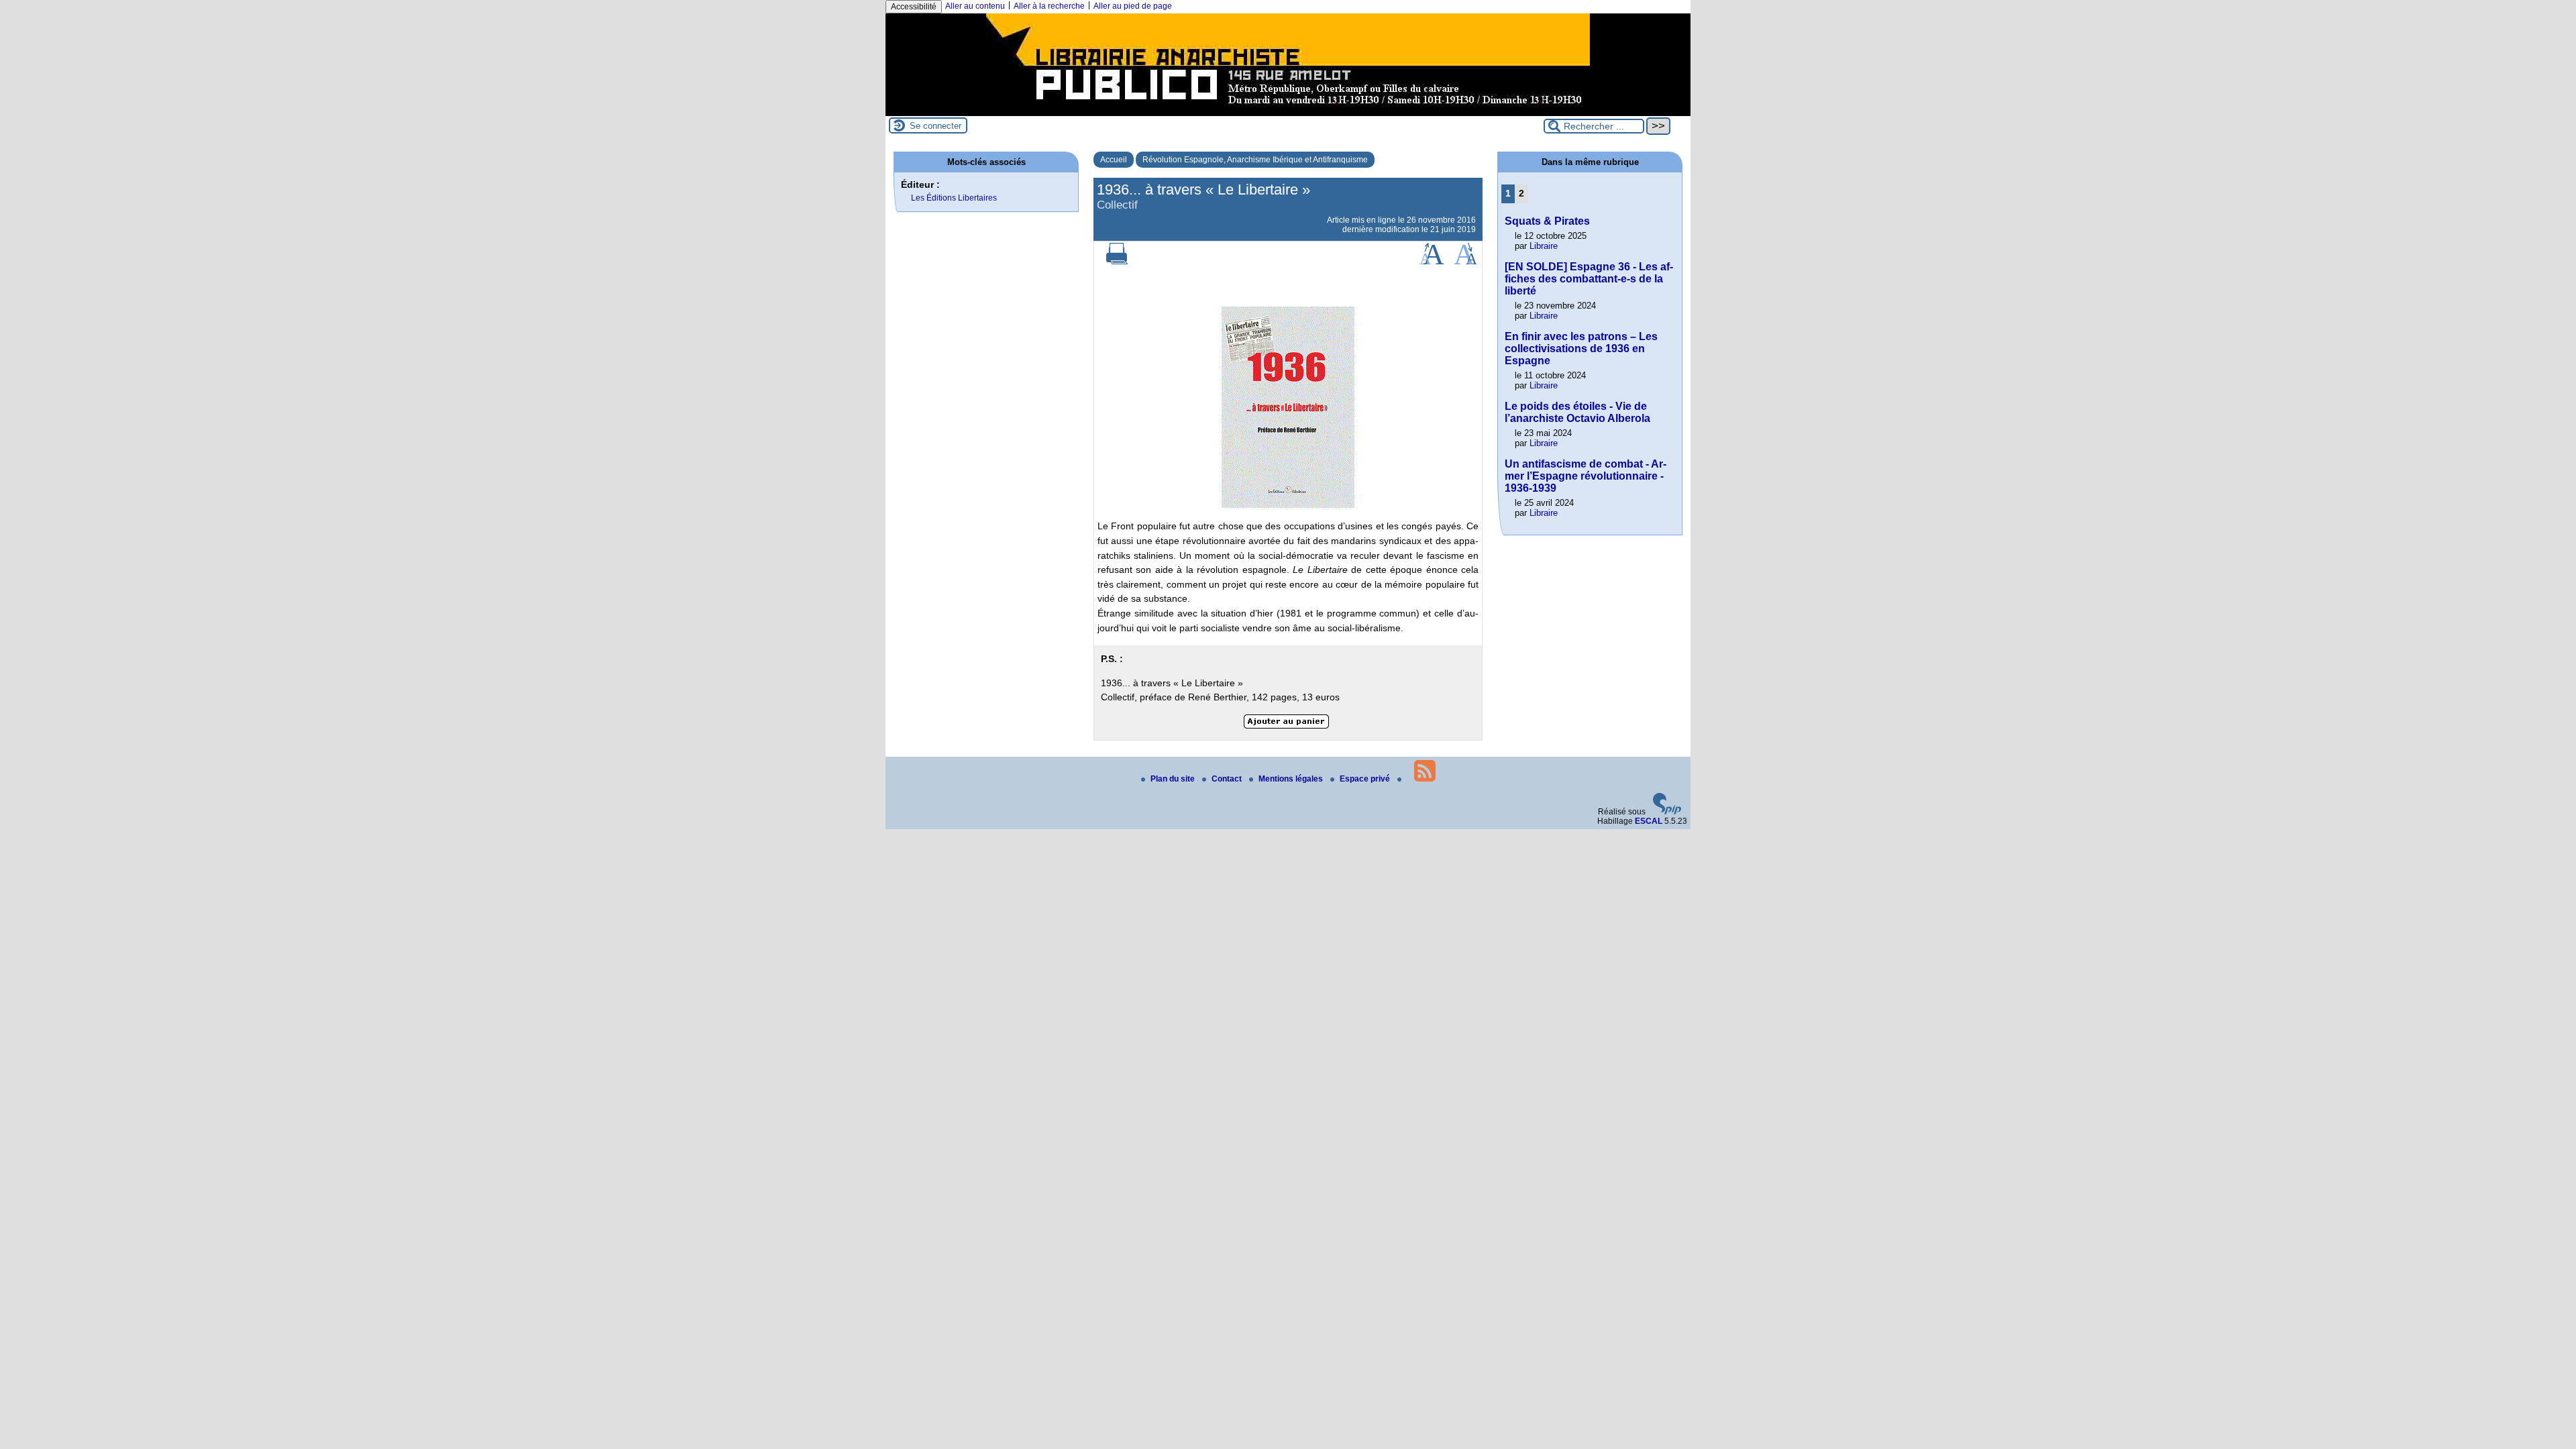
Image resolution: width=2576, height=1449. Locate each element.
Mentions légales (1292, 779)
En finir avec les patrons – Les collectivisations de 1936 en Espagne (1581, 348)
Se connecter (935, 126)
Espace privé (1366, 779)
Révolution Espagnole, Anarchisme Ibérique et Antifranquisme (1255, 160)
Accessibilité (914, 7)
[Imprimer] (1117, 262)
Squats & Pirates (1547, 221)
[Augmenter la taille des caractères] (1432, 262)
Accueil (1114, 160)
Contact (1228, 779)
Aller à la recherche (1049, 6)
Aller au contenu (975, 6)
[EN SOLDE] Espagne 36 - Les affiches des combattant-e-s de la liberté (1589, 279)
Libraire (1544, 246)
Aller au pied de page (1133, 6)
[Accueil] (1288, 111)
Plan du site (1174, 779)
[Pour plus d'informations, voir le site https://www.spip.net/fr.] (1667, 812)
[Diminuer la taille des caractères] (1465, 262)
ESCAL (1649, 821)
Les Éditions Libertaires (954, 198)
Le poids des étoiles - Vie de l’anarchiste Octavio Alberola (1577, 412)
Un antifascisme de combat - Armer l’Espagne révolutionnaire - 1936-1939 (1586, 476)
